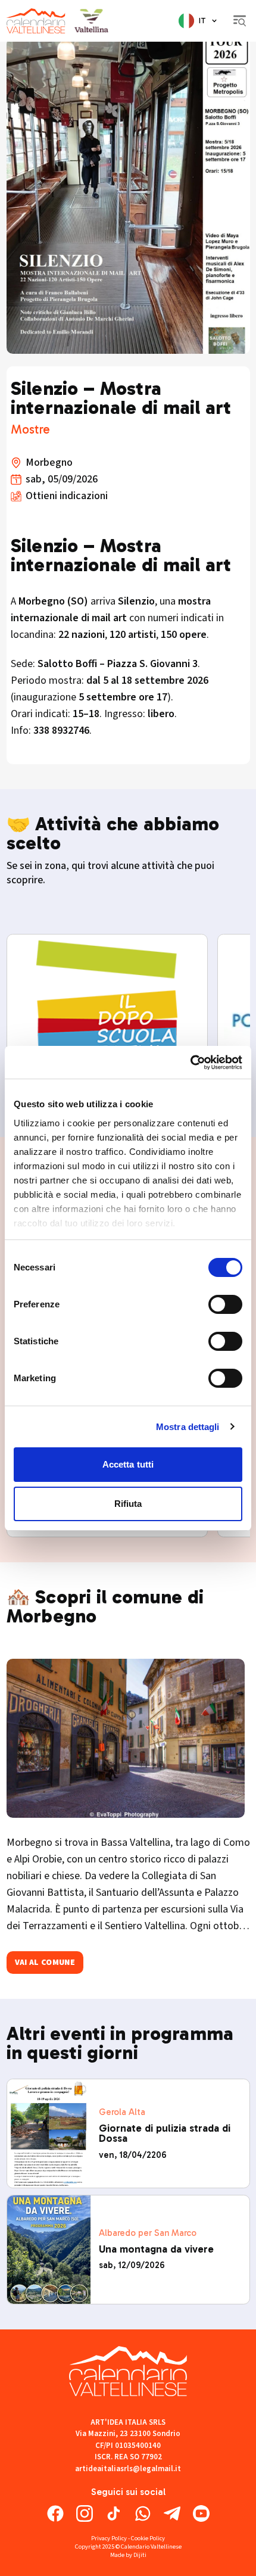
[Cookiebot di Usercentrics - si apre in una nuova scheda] (190, 1063)
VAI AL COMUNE (45, 1963)
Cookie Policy (148, 2538)
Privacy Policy (109, 2538)
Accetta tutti (128, 1464)
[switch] (225, 1304)
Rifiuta (128, 1504)
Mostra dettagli (188, 1427)
